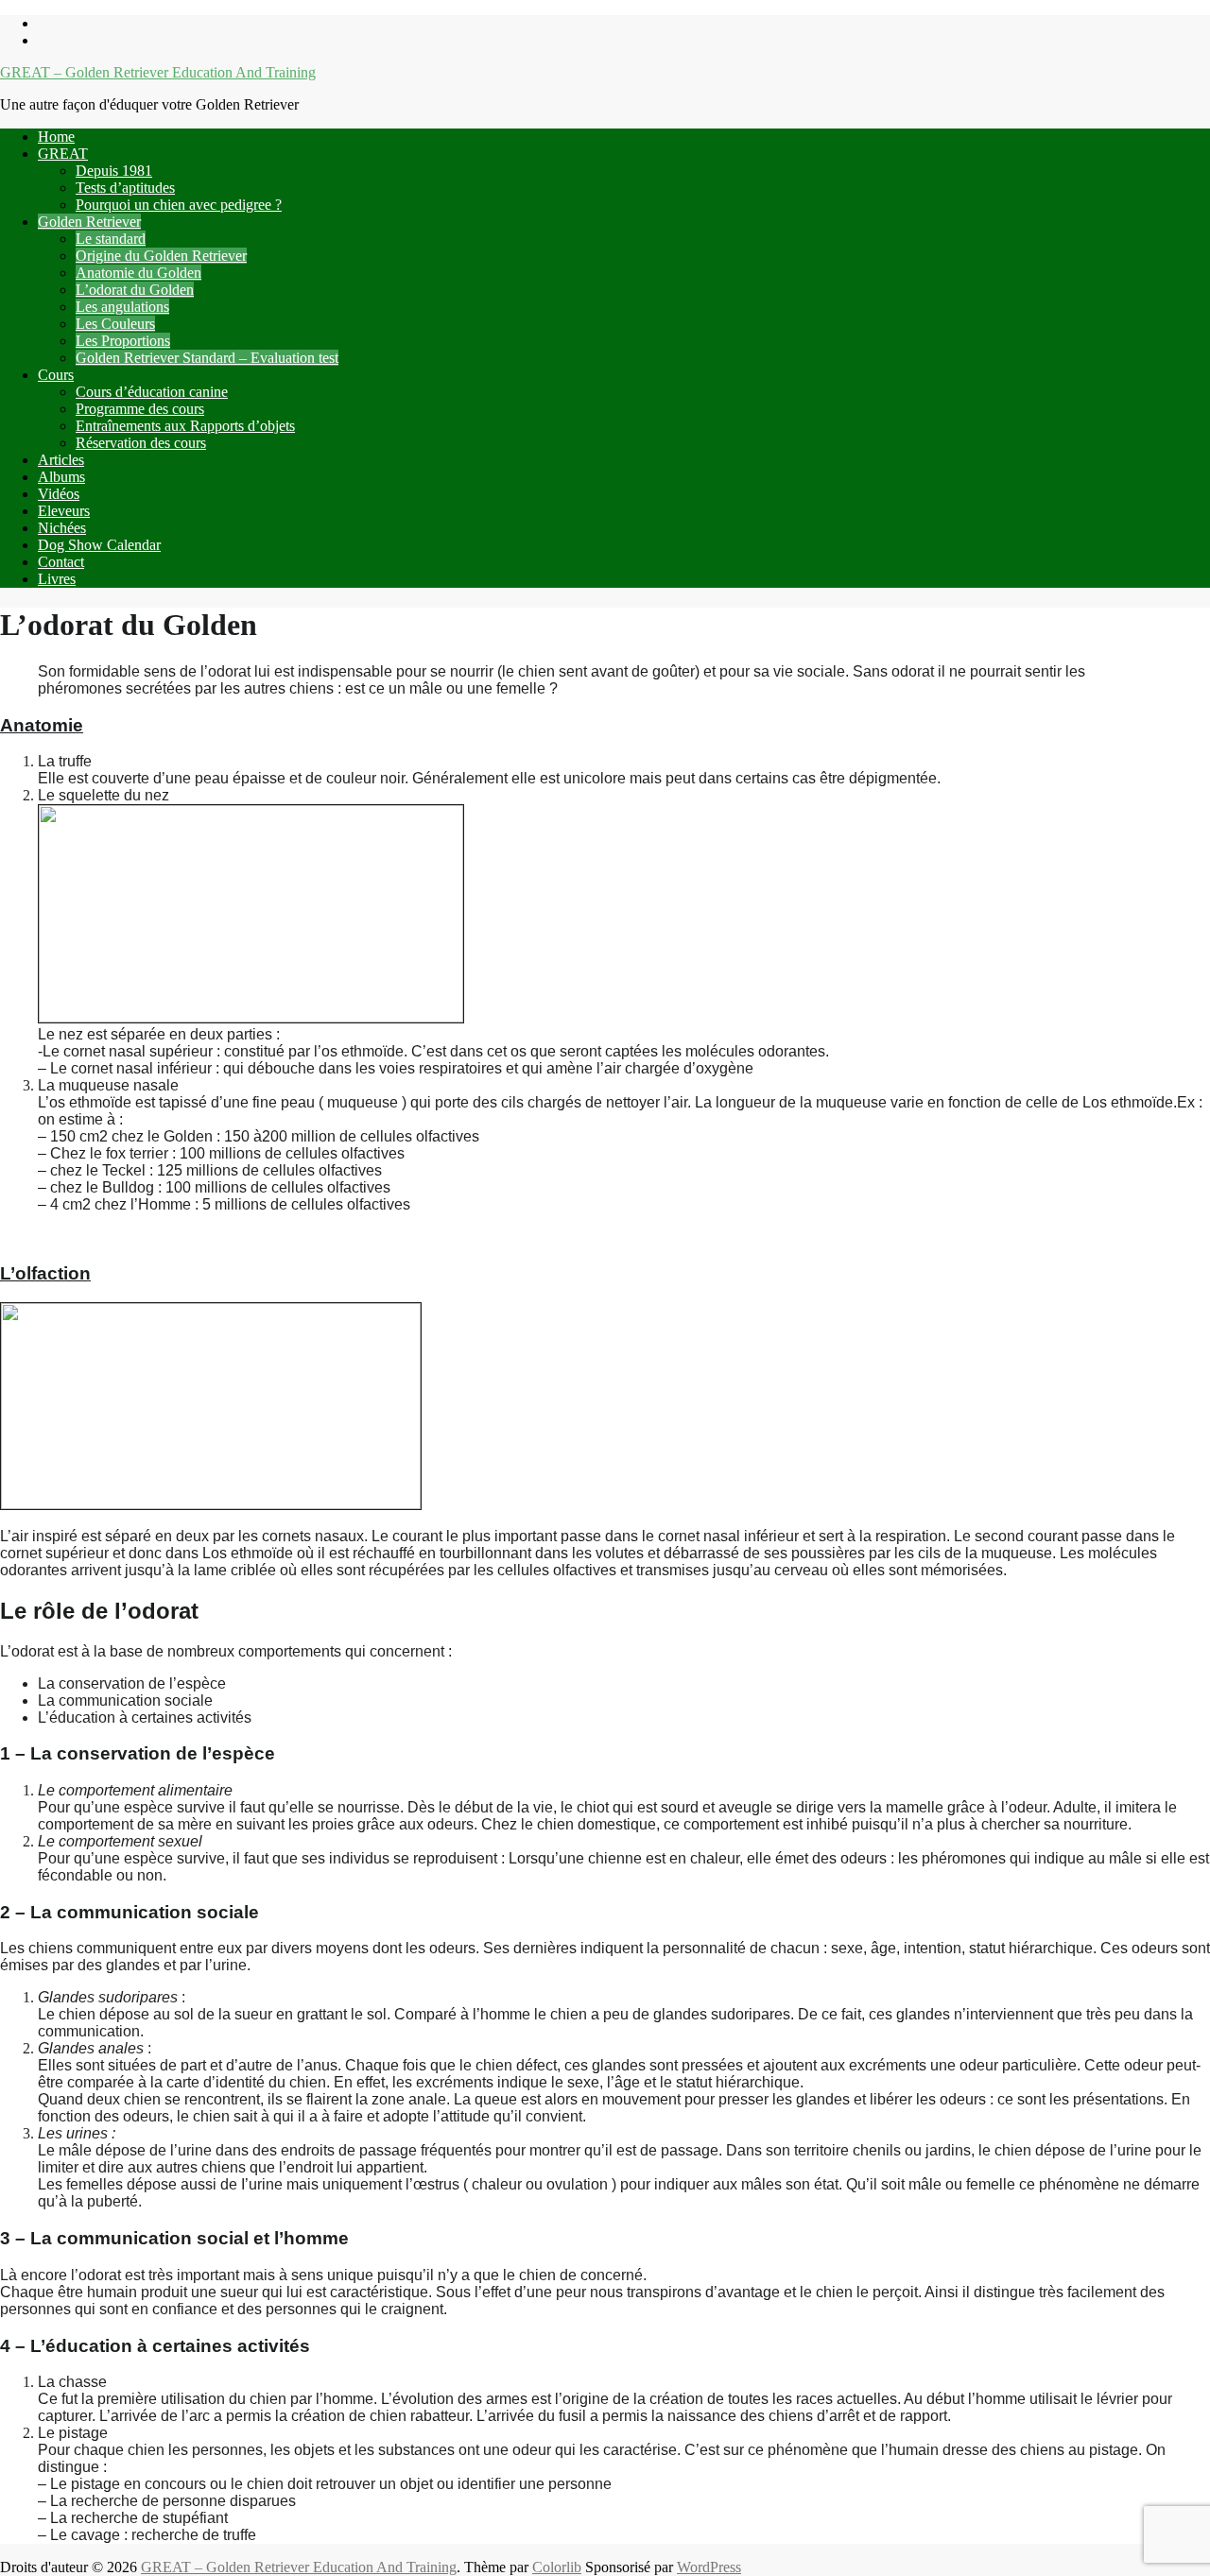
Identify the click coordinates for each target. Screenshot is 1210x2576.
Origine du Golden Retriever (161, 256)
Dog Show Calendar (99, 545)
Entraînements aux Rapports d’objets (185, 426)
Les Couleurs (115, 324)
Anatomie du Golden (138, 273)
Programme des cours (140, 409)
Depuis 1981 (114, 171)
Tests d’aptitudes (125, 188)
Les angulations (122, 307)
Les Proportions (123, 341)
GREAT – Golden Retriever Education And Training (158, 72)
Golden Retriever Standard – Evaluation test (207, 358)
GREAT (63, 154)
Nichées (62, 528)
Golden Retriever (89, 222)
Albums (61, 477)
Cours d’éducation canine (152, 392)
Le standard (111, 239)
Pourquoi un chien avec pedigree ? (179, 205)
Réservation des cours (141, 443)
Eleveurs (64, 511)
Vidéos (59, 494)
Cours (56, 375)
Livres (57, 579)
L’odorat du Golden (135, 290)
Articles (61, 460)
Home (56, 137)
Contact (61, 562)
